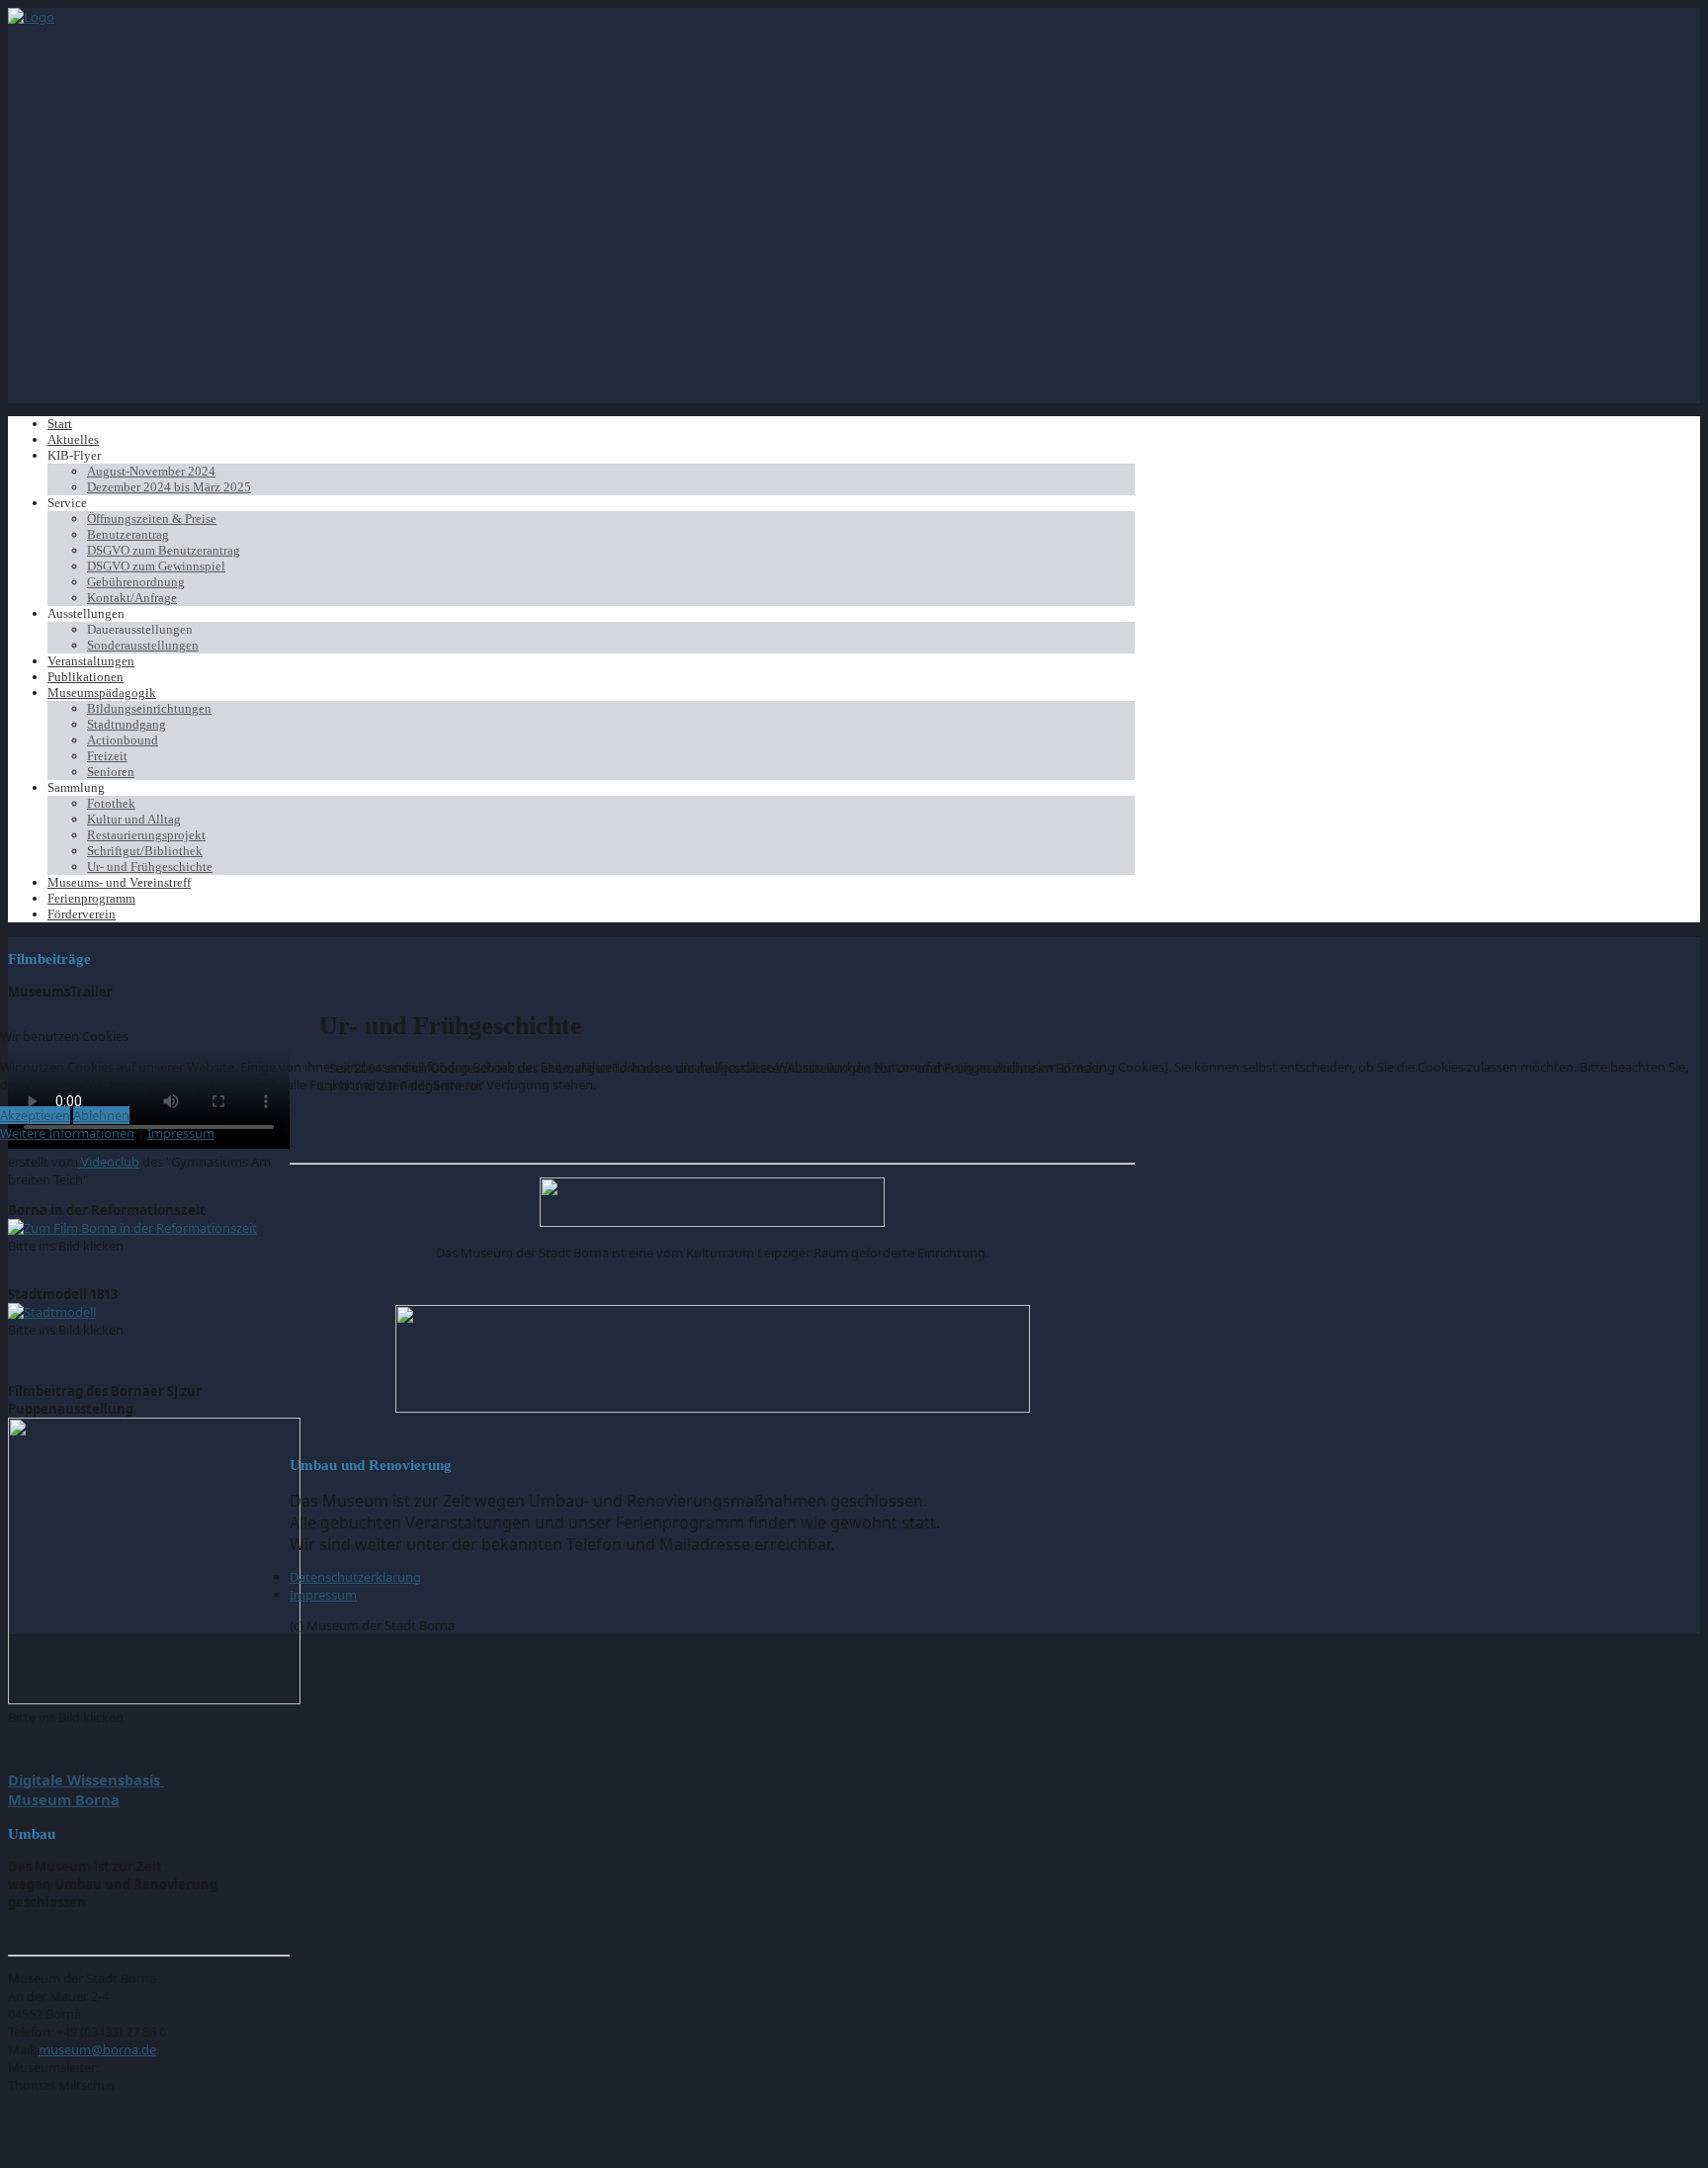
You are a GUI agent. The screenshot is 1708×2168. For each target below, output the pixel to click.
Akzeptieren (35, 1115)
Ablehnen (101, 1115)
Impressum (181, 1133)
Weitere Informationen (67, 1133)
